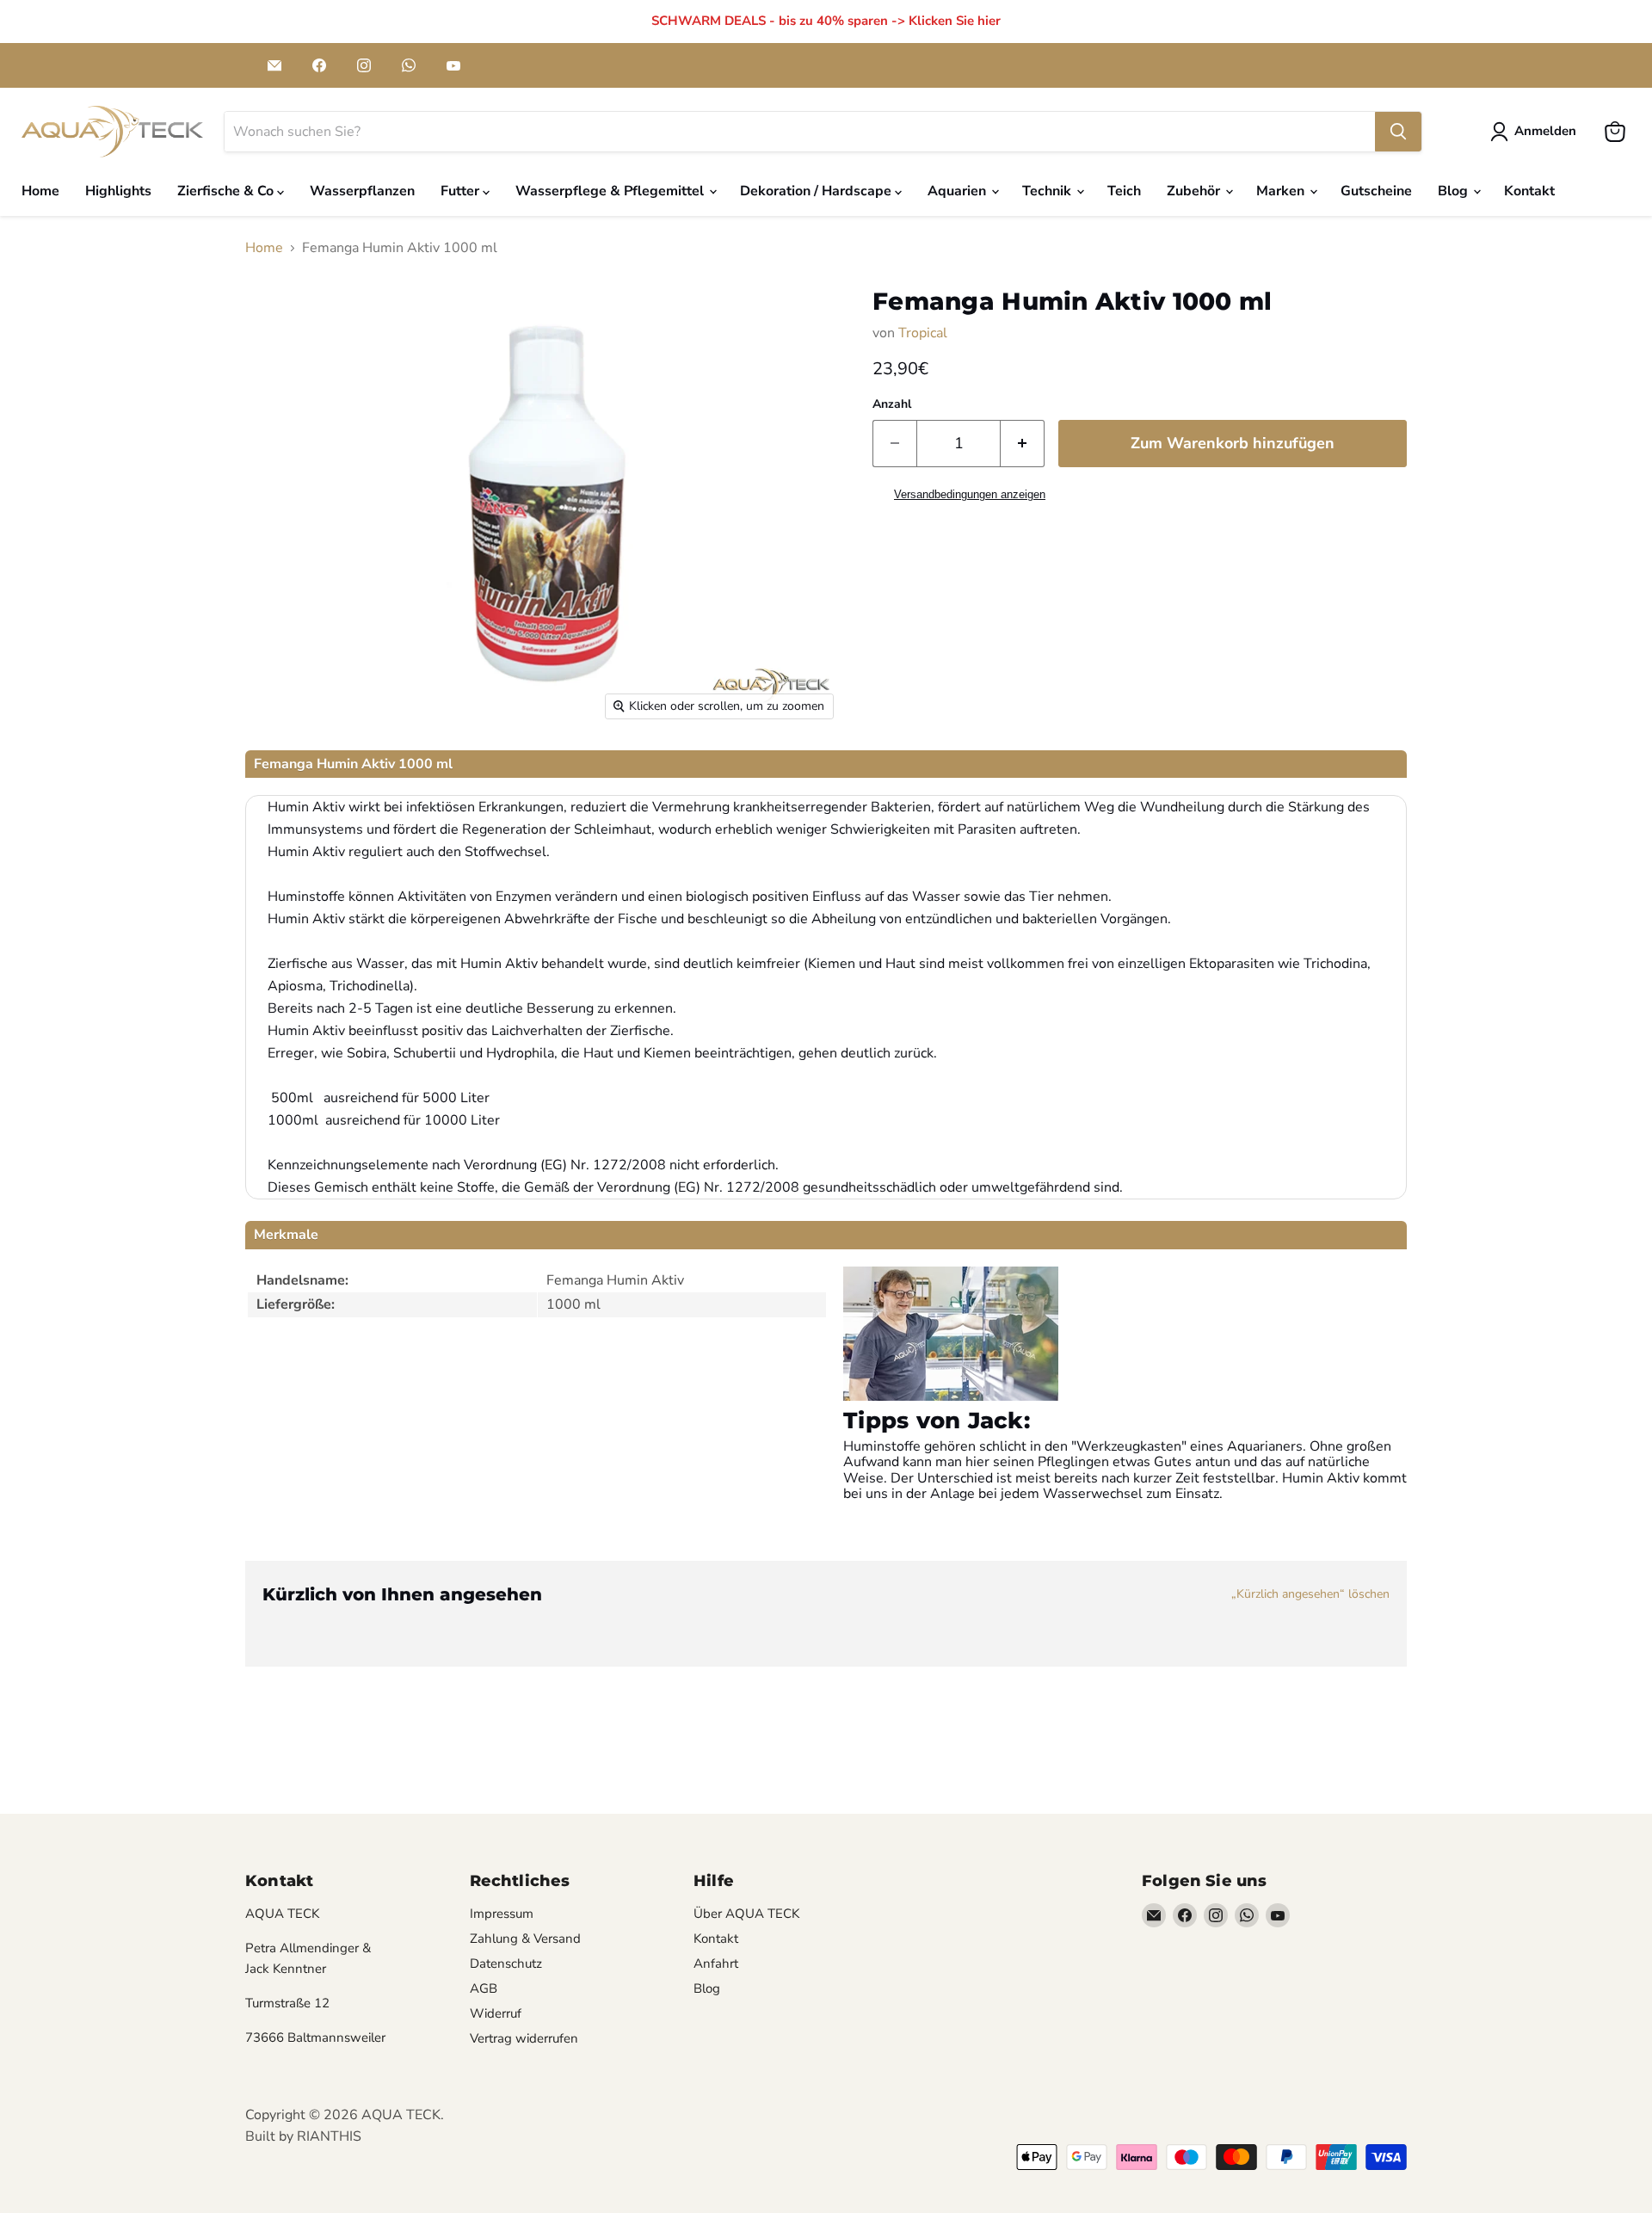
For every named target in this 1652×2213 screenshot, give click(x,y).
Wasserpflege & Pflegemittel (611, 191)
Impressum (502, 1914)
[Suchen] (1398, 132)
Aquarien (959, 191)
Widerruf (496, 2013)
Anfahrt (716, 1963)
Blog (1455, 191)
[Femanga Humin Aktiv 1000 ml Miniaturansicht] (292, 778)
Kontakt (1529, 191)
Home (40, 191)
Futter (462, 191)
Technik (1048, 191)
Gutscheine (1376, 191)
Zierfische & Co (227, 191)
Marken (1282, 191)
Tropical (923, 333)
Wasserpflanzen (362, 191)
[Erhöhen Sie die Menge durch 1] (1023, 444)
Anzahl (892, 404)
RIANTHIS (329, 2136)
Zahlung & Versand (525, 1939)
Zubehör (1195, 191)
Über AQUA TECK (746, 1914)
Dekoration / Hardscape (817, 191)
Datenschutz (506, 1963)
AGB (484, 1988)
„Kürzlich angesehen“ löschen (1310, 1594)
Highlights (118, 191)
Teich (1124, 191)
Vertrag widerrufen (524, 2038)
